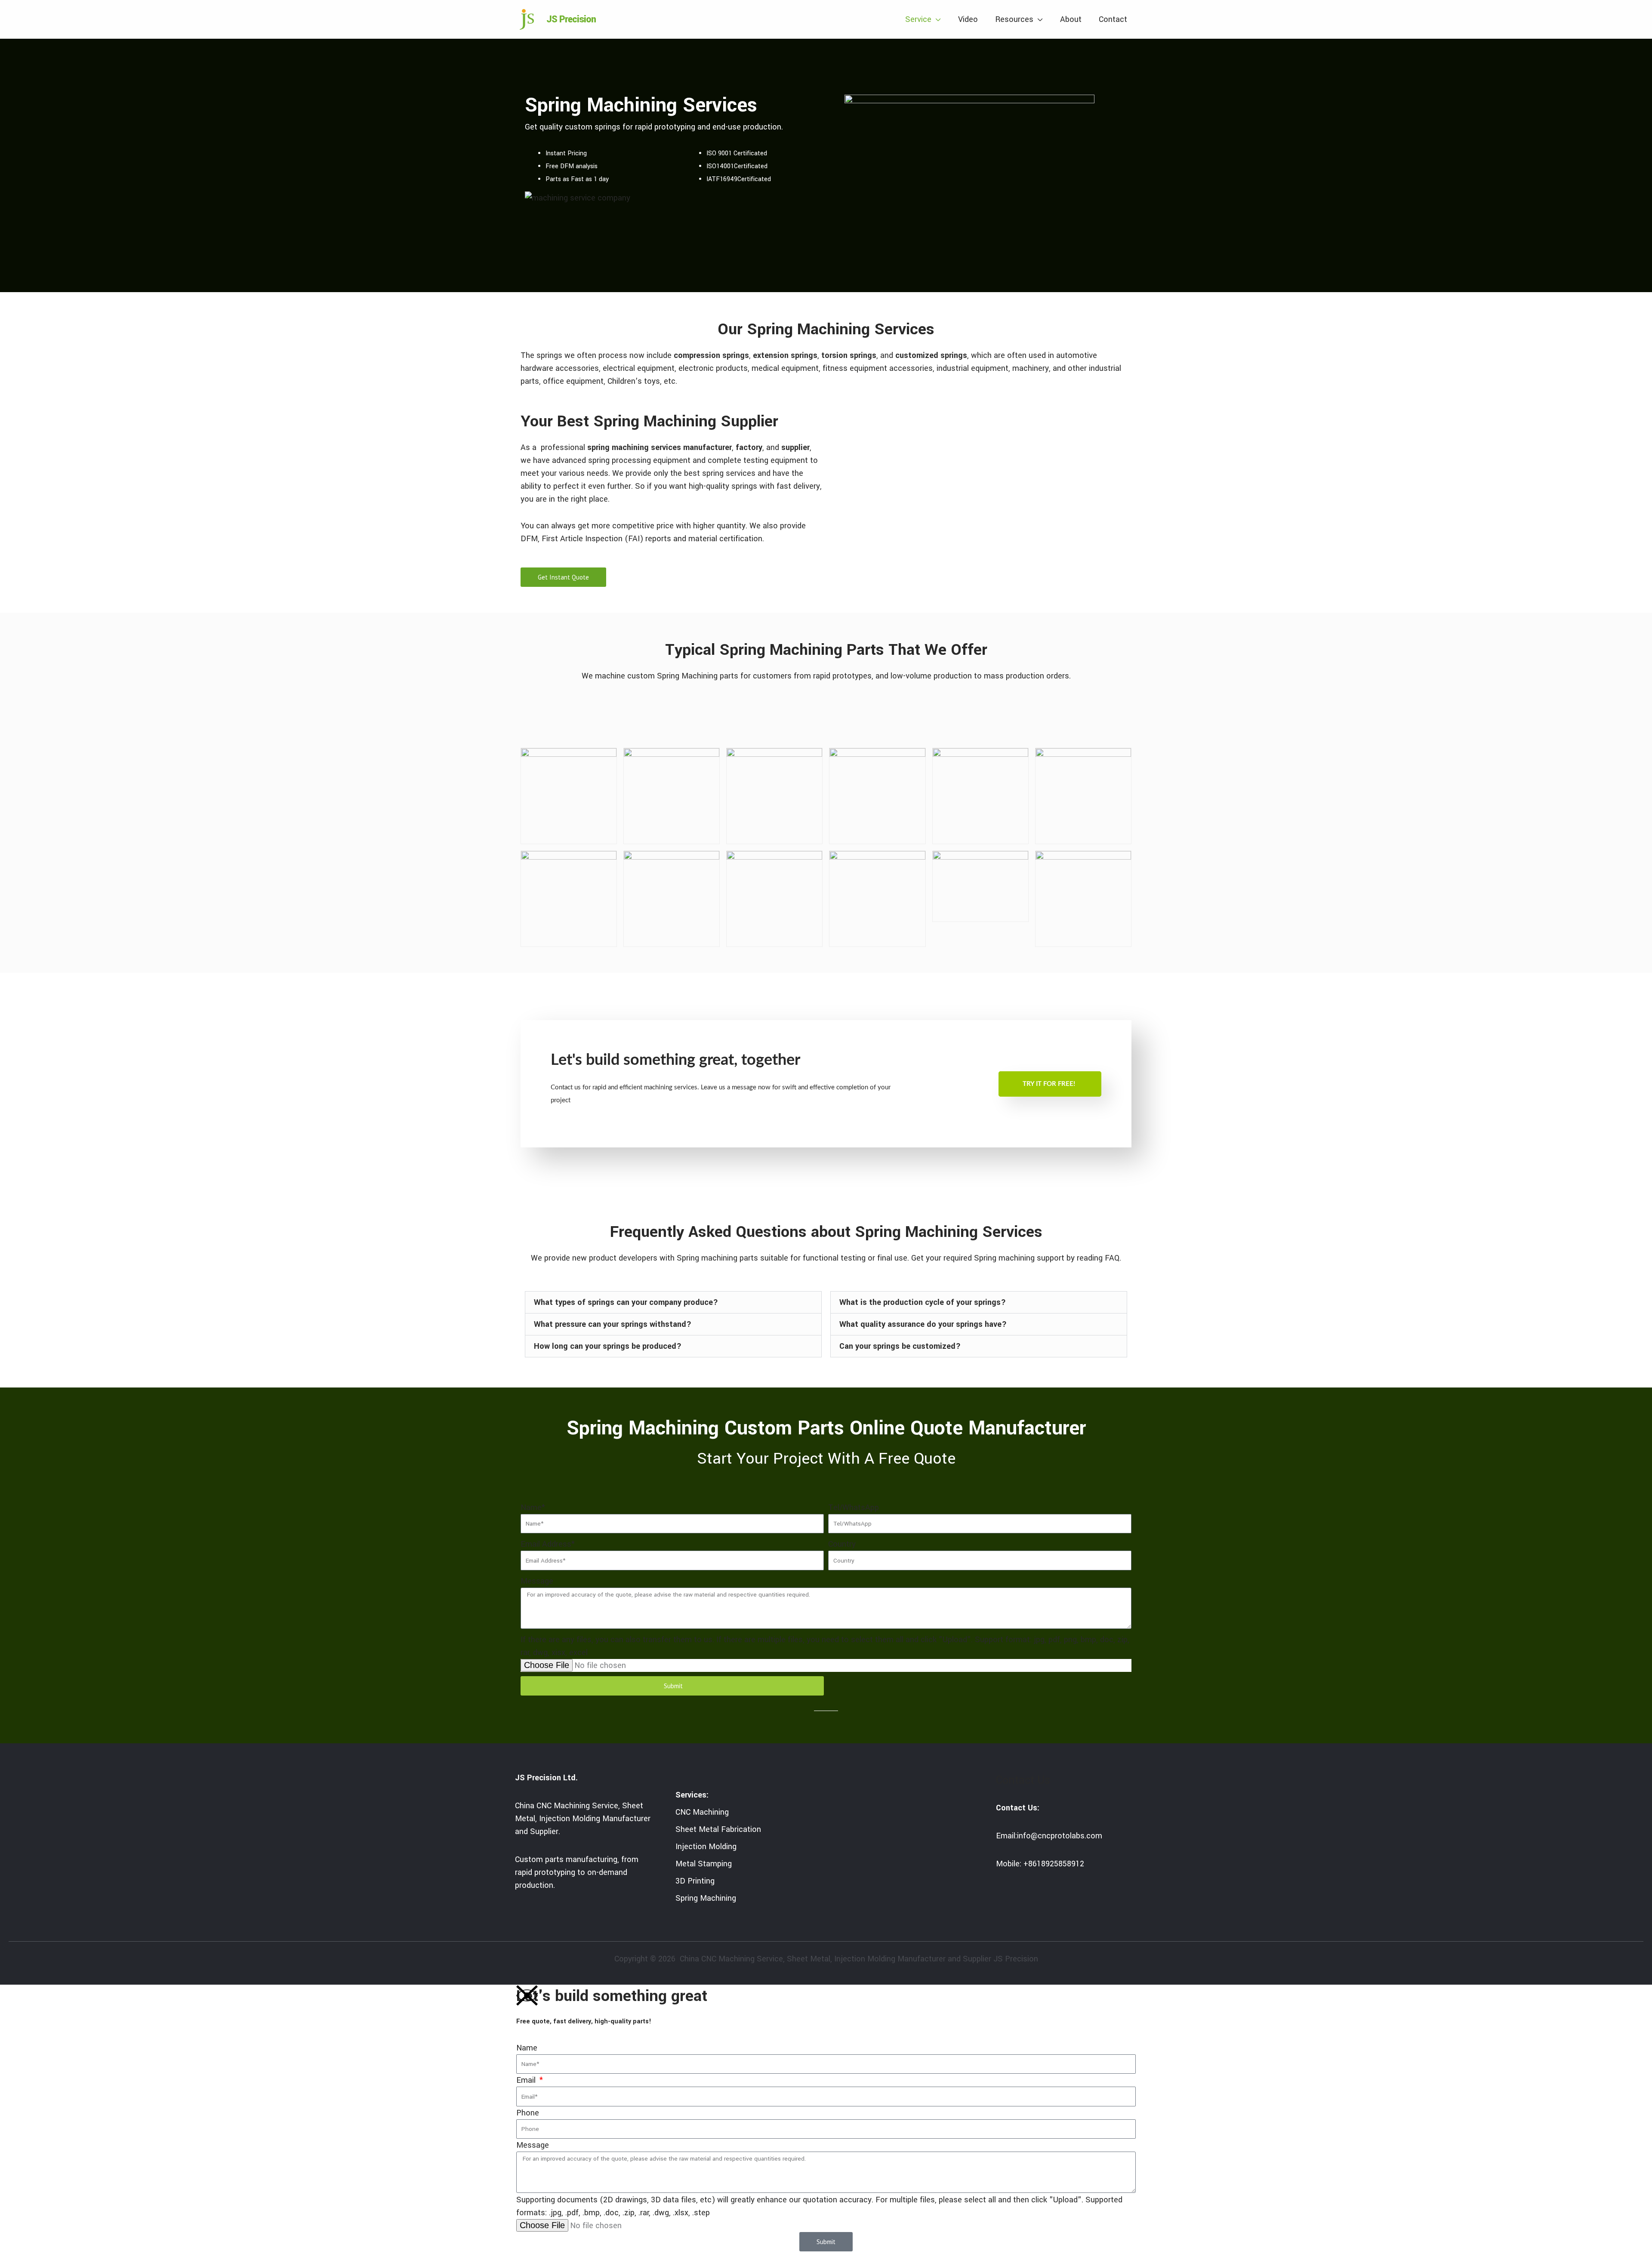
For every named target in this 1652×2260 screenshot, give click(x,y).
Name (527, 2048)
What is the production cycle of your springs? (923, 1302)
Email (527, 2080)
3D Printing (695, 1881)
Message (537, 1581)
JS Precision (571, 19)
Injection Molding (706, 1847)
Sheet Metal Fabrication (718, 1829)
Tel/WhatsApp (854, 1508)
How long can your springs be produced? (608, 1346)
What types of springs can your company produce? (626, 1302)
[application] (936, 19)
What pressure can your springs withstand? (613, 1324)
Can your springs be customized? (900, 1346)
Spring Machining (706, 1898)
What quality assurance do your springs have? (923, 1324)
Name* (533, 1508)
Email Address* (548, 1544)
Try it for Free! (1049, 1084)
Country (842, 1544)
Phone (528, 2113)
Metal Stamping (704, 1864)
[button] (673, 1302)
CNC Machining (702, 1812)
